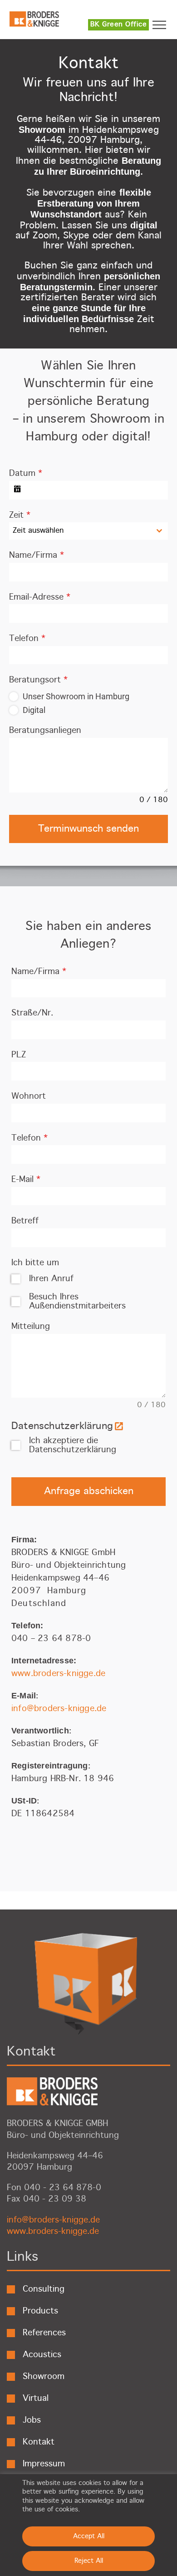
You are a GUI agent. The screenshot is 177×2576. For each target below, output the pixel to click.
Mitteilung (31, 1327)
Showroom (44, 2377)
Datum (26, 474)
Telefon (27, 639)
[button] (163, 25)
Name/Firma (37, 556)
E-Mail (26, 1180)
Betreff (25, 1221)
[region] (88, 2525)
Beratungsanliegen (45, 731)
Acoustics (42, 2355)
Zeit (20, 515)
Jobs (32, 2420)
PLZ (19, 1055)
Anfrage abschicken (89, 1491)
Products (40, 2311)
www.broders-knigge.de (58, 1674)
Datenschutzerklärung (62, 1426)
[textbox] (80, 531)
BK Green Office (119, 25)
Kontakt (39, 2442)
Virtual (36, 2399)
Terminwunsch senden (88, 829)
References (44, 2333)
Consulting (44, 2289)
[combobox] (88, 531)
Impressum (44, 2464)
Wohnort (29, 1096)
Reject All (89, 2561)
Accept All (89, 2536)
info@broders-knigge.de (59, 1709)
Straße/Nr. (32, 1013)
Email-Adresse (40, 597)
